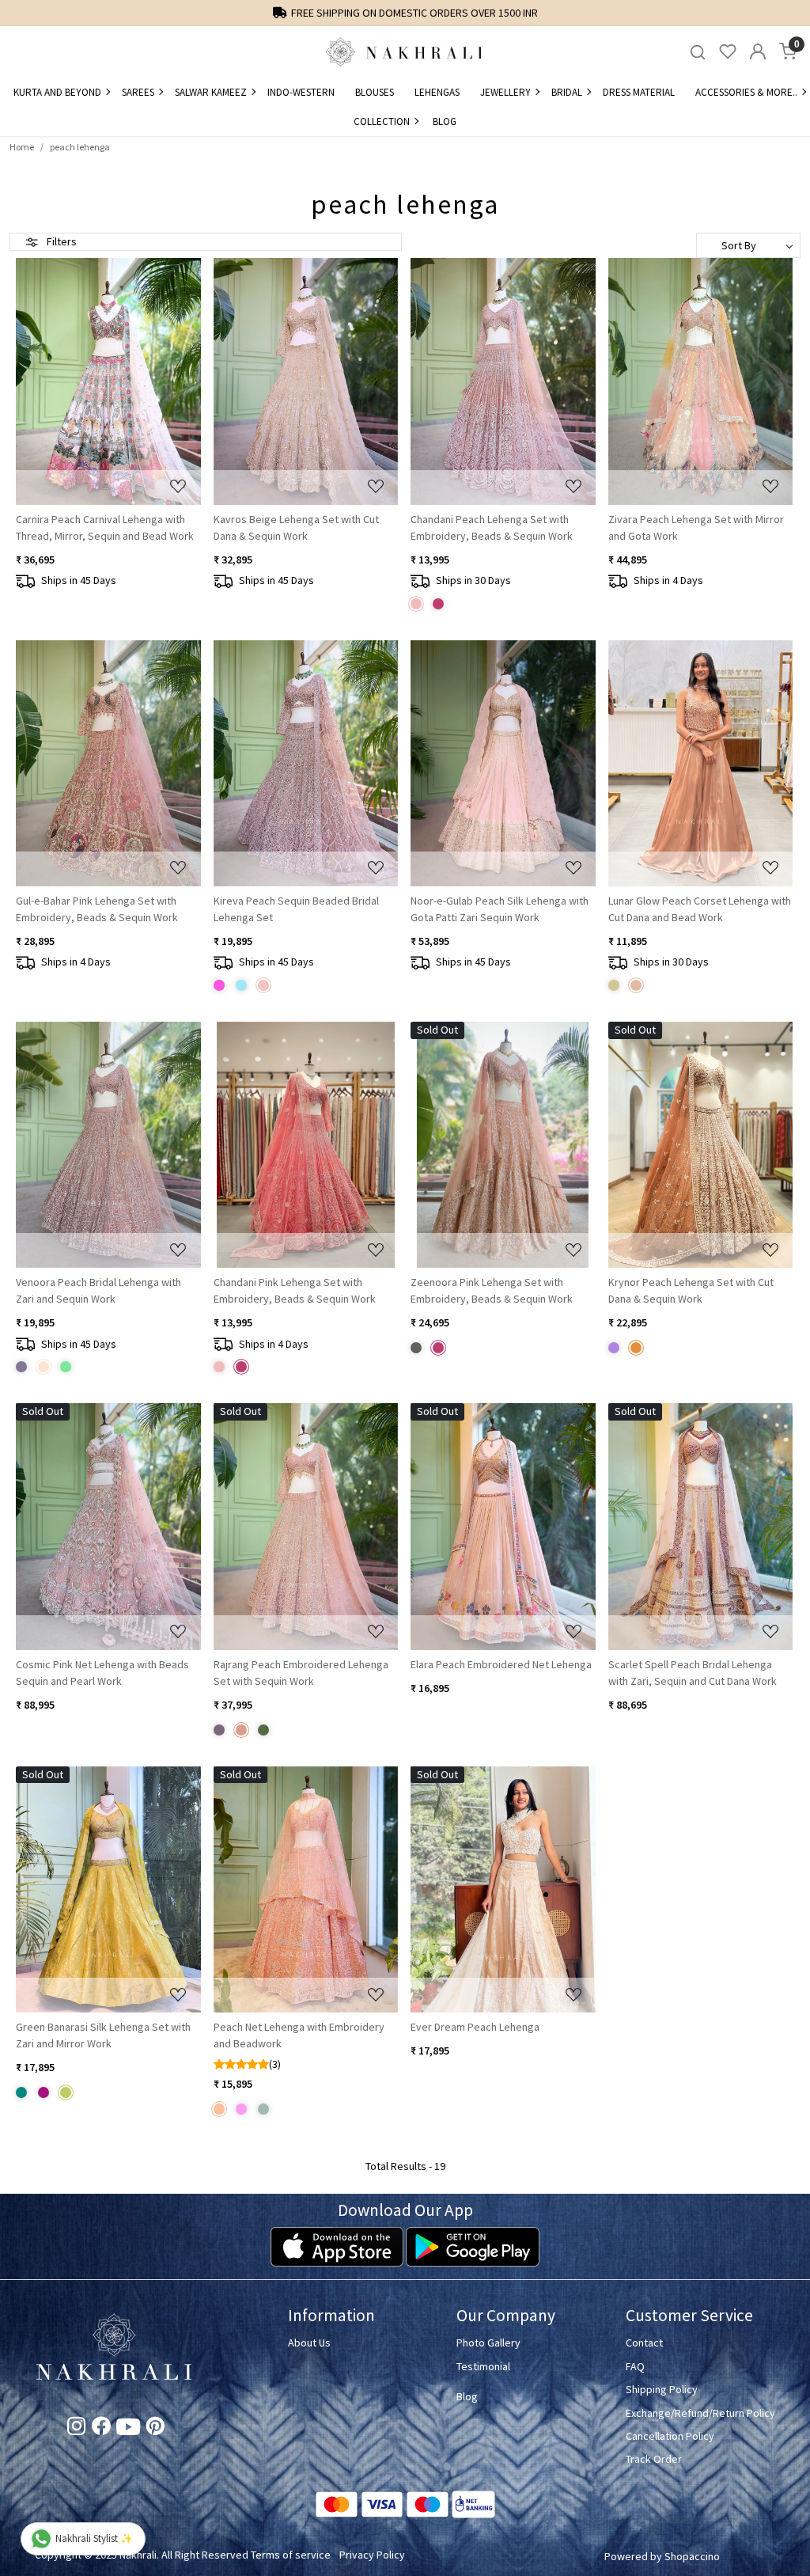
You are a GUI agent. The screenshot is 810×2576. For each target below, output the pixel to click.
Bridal (567, 92)
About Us (309, 2343)
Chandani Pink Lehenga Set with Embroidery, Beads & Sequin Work (295, 1290)
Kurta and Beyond (57, 92)
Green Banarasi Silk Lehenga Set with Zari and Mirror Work (103, 2035)
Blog (445, 121)
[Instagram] (76, 2429)
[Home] (405, 51)
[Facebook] (101, 2429)
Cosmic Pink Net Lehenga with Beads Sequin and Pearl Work (102, 1673)
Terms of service (291, 2555)
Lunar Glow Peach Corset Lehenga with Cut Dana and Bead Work (700, 909)
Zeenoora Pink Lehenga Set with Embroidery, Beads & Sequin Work (492, 1290)
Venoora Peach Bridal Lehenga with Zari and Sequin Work (98, 1290)
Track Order (654, 2459)
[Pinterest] (155, 2429)
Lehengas (437, 92)
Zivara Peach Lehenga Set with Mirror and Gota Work (696, 527)
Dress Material (639, 92)
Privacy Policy (372, 2555)
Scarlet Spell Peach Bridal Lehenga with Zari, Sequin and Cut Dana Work (693, 1673)
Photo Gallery (488, 2343)
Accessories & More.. (746, 92)
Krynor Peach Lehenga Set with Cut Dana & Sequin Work (691, 1290)
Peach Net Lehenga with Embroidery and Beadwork (299, 2035)
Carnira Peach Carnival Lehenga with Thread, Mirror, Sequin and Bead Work (105, 527)
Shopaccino (692, 2556)
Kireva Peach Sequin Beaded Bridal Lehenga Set (296, 909)
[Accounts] (758, 51)
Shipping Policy (662, 2389)
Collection (382, 121)
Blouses (375, 92)
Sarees (138, 92)
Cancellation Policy (670, 2436)
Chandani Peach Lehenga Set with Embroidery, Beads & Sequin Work (492, 527)
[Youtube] (128, 2430)
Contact (644, 2343)
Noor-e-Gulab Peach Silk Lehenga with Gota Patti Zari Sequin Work (500, 909)
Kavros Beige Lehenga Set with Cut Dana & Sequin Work (296, 527)
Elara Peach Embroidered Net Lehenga (501, 1664)
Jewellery (505, 92)
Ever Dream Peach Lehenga (475, 2027)
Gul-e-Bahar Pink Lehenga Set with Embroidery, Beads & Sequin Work (97, 909)
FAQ (635, 2366)
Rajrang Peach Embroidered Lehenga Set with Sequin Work (301, 1673)
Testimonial (483, 2366)
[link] (698, 52)
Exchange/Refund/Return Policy (700, 2413)
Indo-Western (301, 92)
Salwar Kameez (211, 92)
